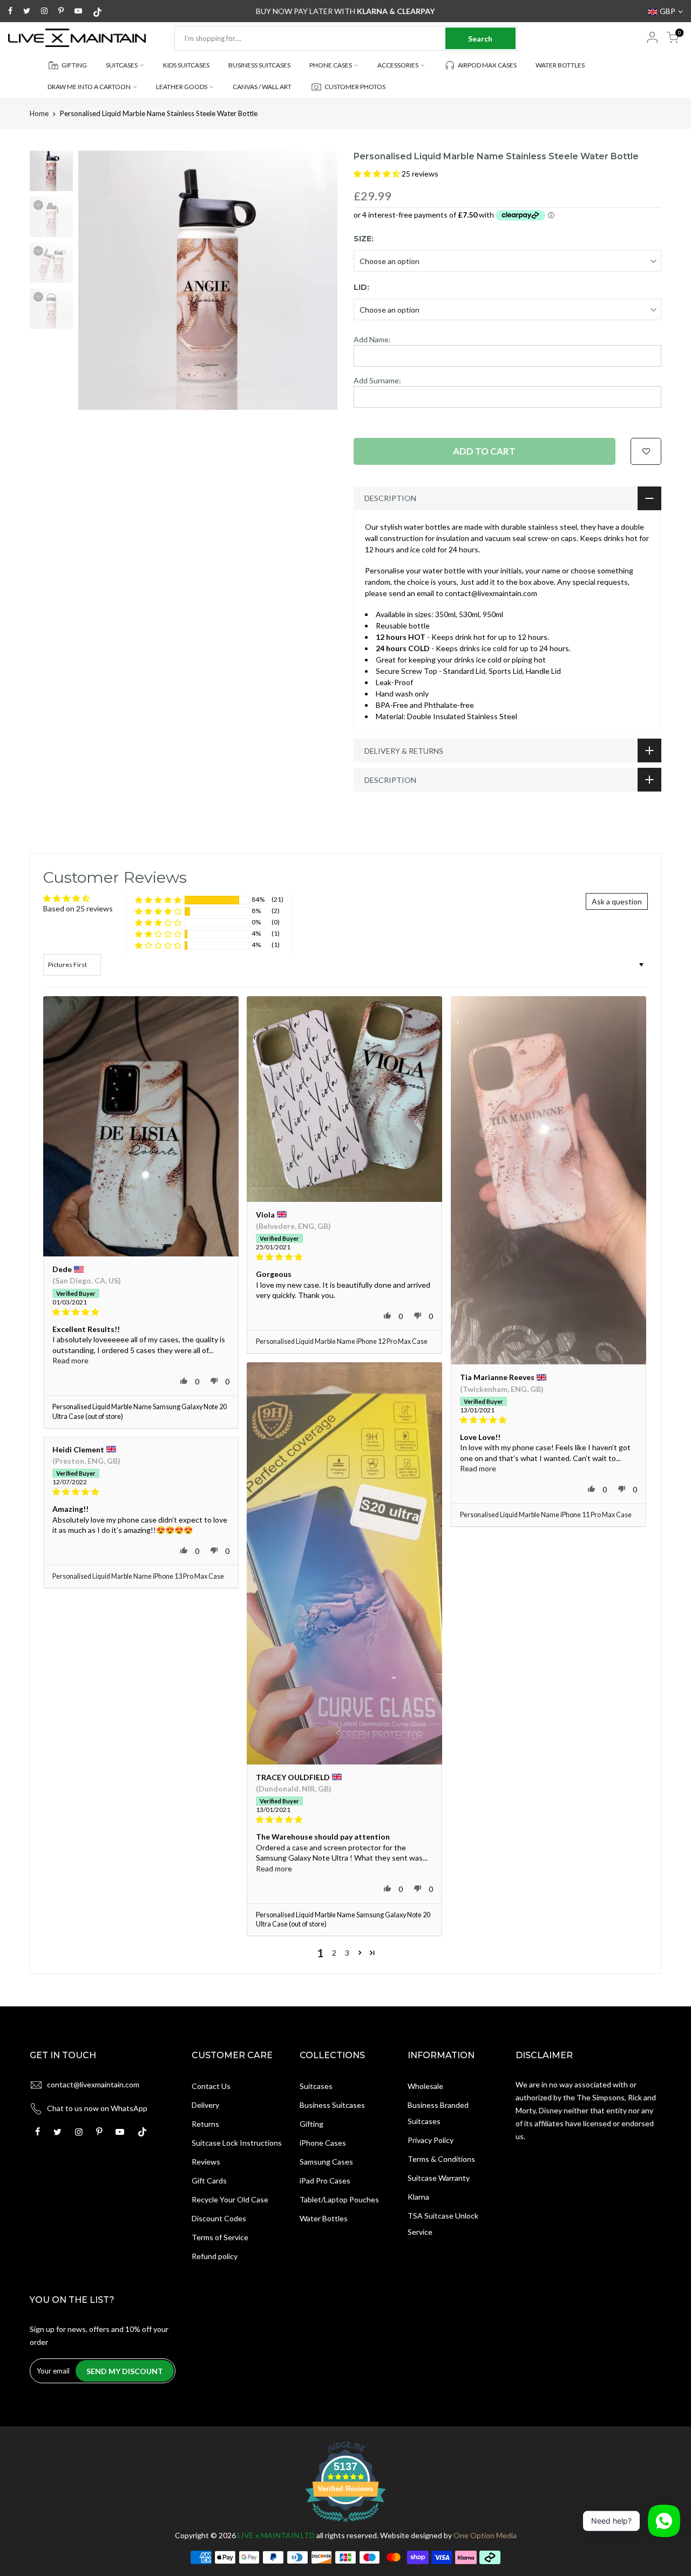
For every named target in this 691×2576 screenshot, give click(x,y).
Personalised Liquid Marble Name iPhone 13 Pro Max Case (138, 1576)
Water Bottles (324, 2218)
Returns (205, 2124)
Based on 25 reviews (78, 908)
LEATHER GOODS (182, 87)
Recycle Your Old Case (230, 2199)
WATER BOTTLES (560, 65)
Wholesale (425, 2086)
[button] (378, 174)
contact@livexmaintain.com (93, 2084)
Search (480, 39)
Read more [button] (70, 1360)
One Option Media (485, 2535)
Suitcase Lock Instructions (237, 2143)
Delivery (205, 2105)
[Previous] (97, 280)
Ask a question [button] (617, 901)
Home (39, 113)
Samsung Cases (326, 2162)
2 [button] (334, 1953)
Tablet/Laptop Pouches (339, 2199)
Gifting (311, 2124)
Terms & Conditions (441, 2159)
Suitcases (316, 2086)
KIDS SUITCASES (186, 65)
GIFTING (74, 65)
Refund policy (215, 2256)
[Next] (319, 280)
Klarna (418, 2197)
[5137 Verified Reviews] (345, 2524)
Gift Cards (209, 2181)
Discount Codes (219, 2218)
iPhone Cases (323, 2143)
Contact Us (211, 2086)
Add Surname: (377, 380)
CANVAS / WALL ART (262, 87)
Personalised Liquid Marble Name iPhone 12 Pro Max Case (342, 1341)
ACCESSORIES (398, 65)
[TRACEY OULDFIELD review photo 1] (344, 1563)
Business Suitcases (332, 2105)
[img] (141, 1312)
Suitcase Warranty (439, 2178)
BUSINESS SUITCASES (259, 65)
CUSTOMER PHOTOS (355, 87)
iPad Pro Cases (325, 2181)
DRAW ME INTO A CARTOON (89, 87)
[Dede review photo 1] (141, 1127)
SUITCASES (122, 65)
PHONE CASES (331, 65)
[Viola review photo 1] (344, 1099)
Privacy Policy (431, 2140)
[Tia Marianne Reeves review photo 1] (548, 1181)
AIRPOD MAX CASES (487, 65)
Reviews (206, 2162)
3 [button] (347, 1953)
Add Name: (372, 339)
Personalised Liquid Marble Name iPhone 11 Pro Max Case (546, 1515)
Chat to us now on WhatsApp (97, 2108)
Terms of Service (220, 2237)
